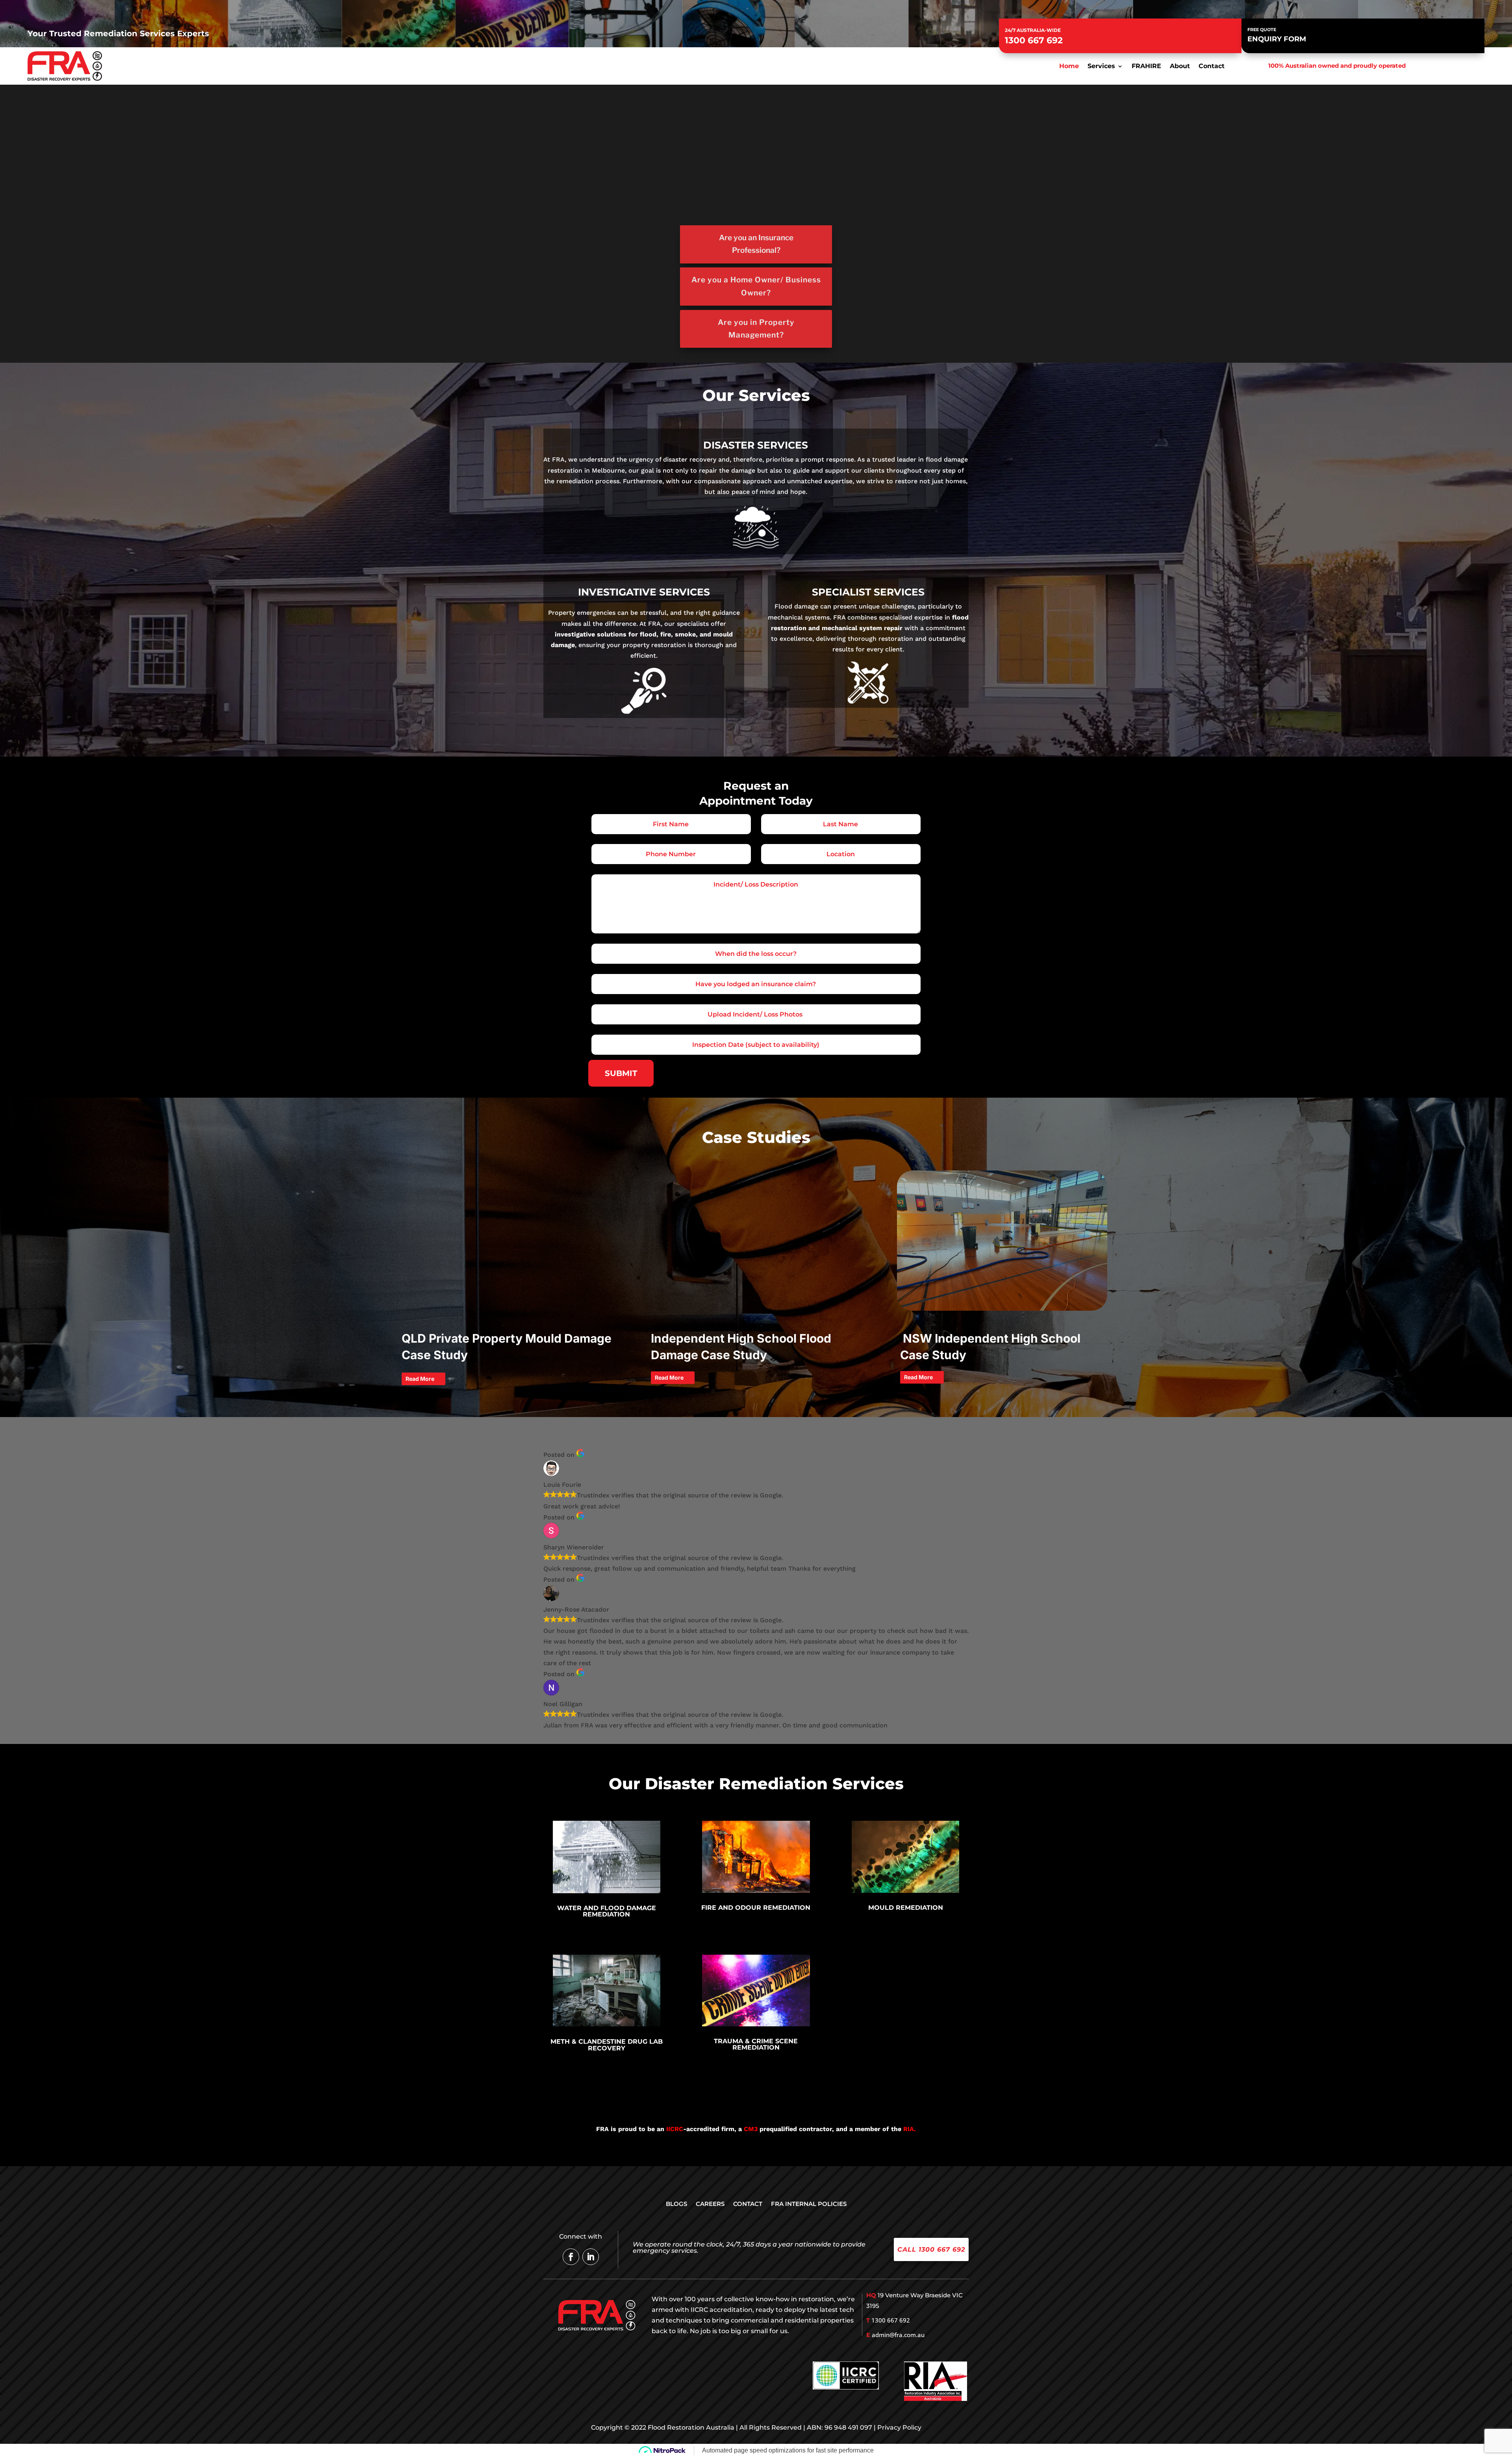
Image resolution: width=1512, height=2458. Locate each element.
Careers (710, 2204)
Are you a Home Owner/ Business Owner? (756, 286)
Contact (1212, 67)
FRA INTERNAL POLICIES (809, 2204)
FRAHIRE (1146, 67)
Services (1101, 67)
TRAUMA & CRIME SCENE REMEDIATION (756, 2044)
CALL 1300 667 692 (931, 2249)
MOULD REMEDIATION (906, 1908)
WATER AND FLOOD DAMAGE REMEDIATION (607, 1911)
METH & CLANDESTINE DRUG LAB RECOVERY (607, 2045)
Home (1069, 67)
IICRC (675, 2129)
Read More (420, 1379)
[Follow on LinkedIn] (591, 2257)
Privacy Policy (899, 2427)
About (1180, 67)
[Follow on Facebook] (571, 2257)
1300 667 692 (1034, 40)
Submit (621, 1073)
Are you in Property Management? (756, 329)
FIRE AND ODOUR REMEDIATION (756, 1908)
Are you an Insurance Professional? (756, 244)
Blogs (676, 2204)
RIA (909, 2129)
